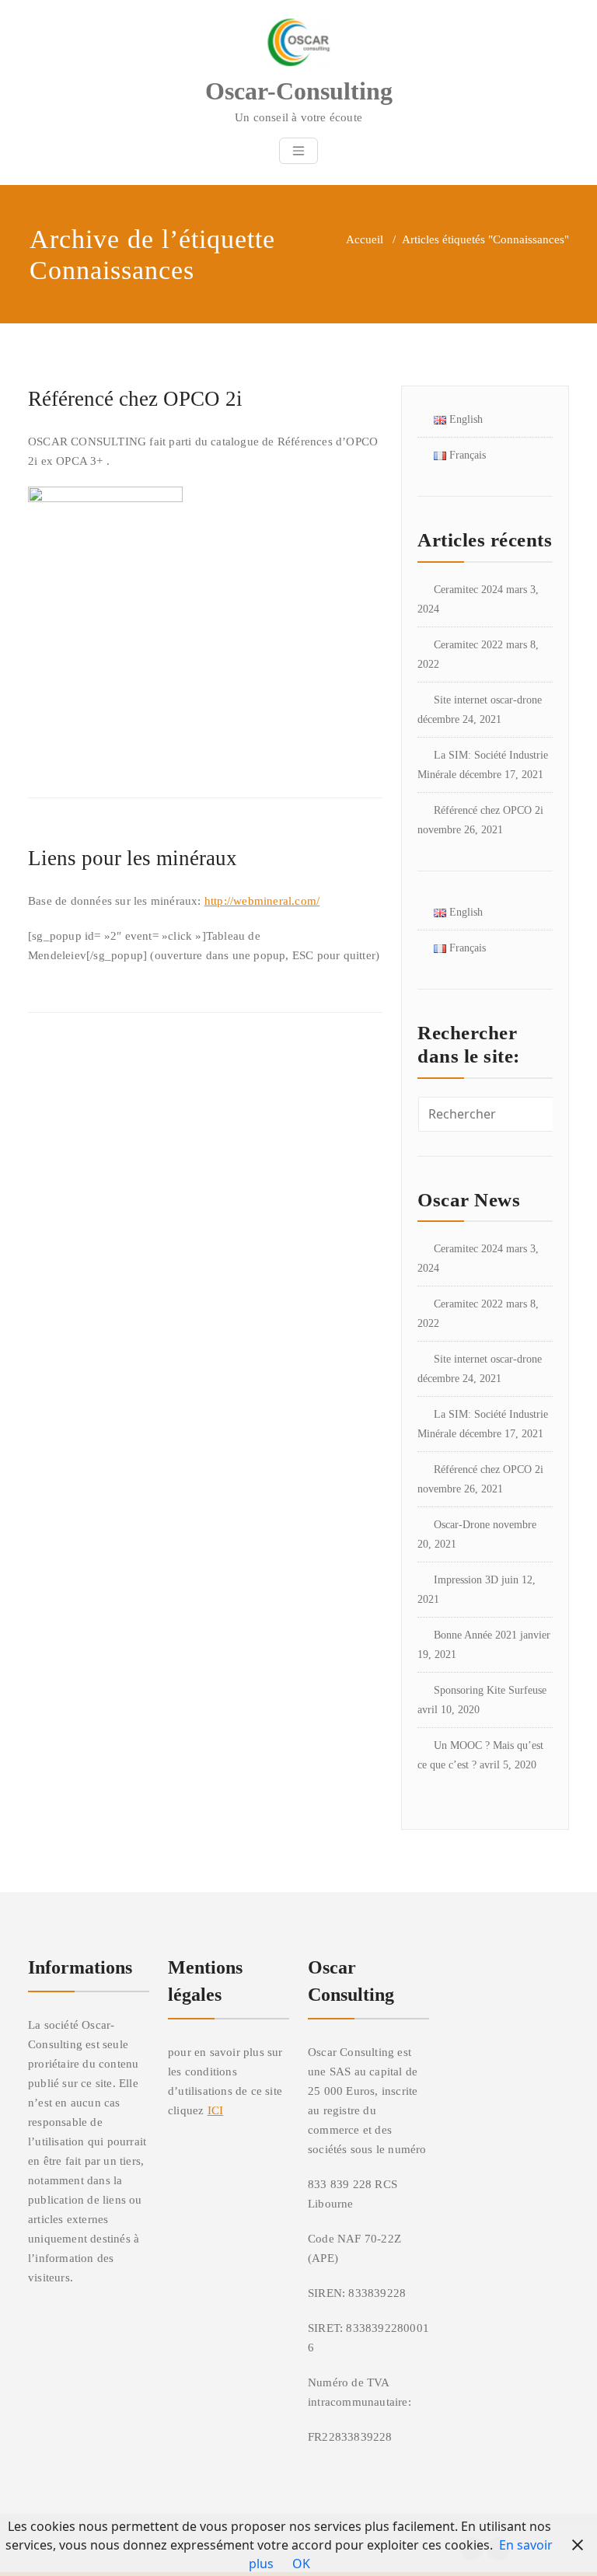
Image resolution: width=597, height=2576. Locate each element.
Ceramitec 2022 (468, 645)
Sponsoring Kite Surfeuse (490, 1690)
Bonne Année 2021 (475, 1635)
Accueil (365, 239)
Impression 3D (466, 1580)
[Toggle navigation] (298, 151)
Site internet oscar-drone (488, 700)
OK (301, 2564)
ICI (216, 2110)
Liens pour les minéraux (133, 858)
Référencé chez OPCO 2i (135, 399)
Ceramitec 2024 (468, 590)
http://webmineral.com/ (262, 901)
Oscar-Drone (462, 1525)
